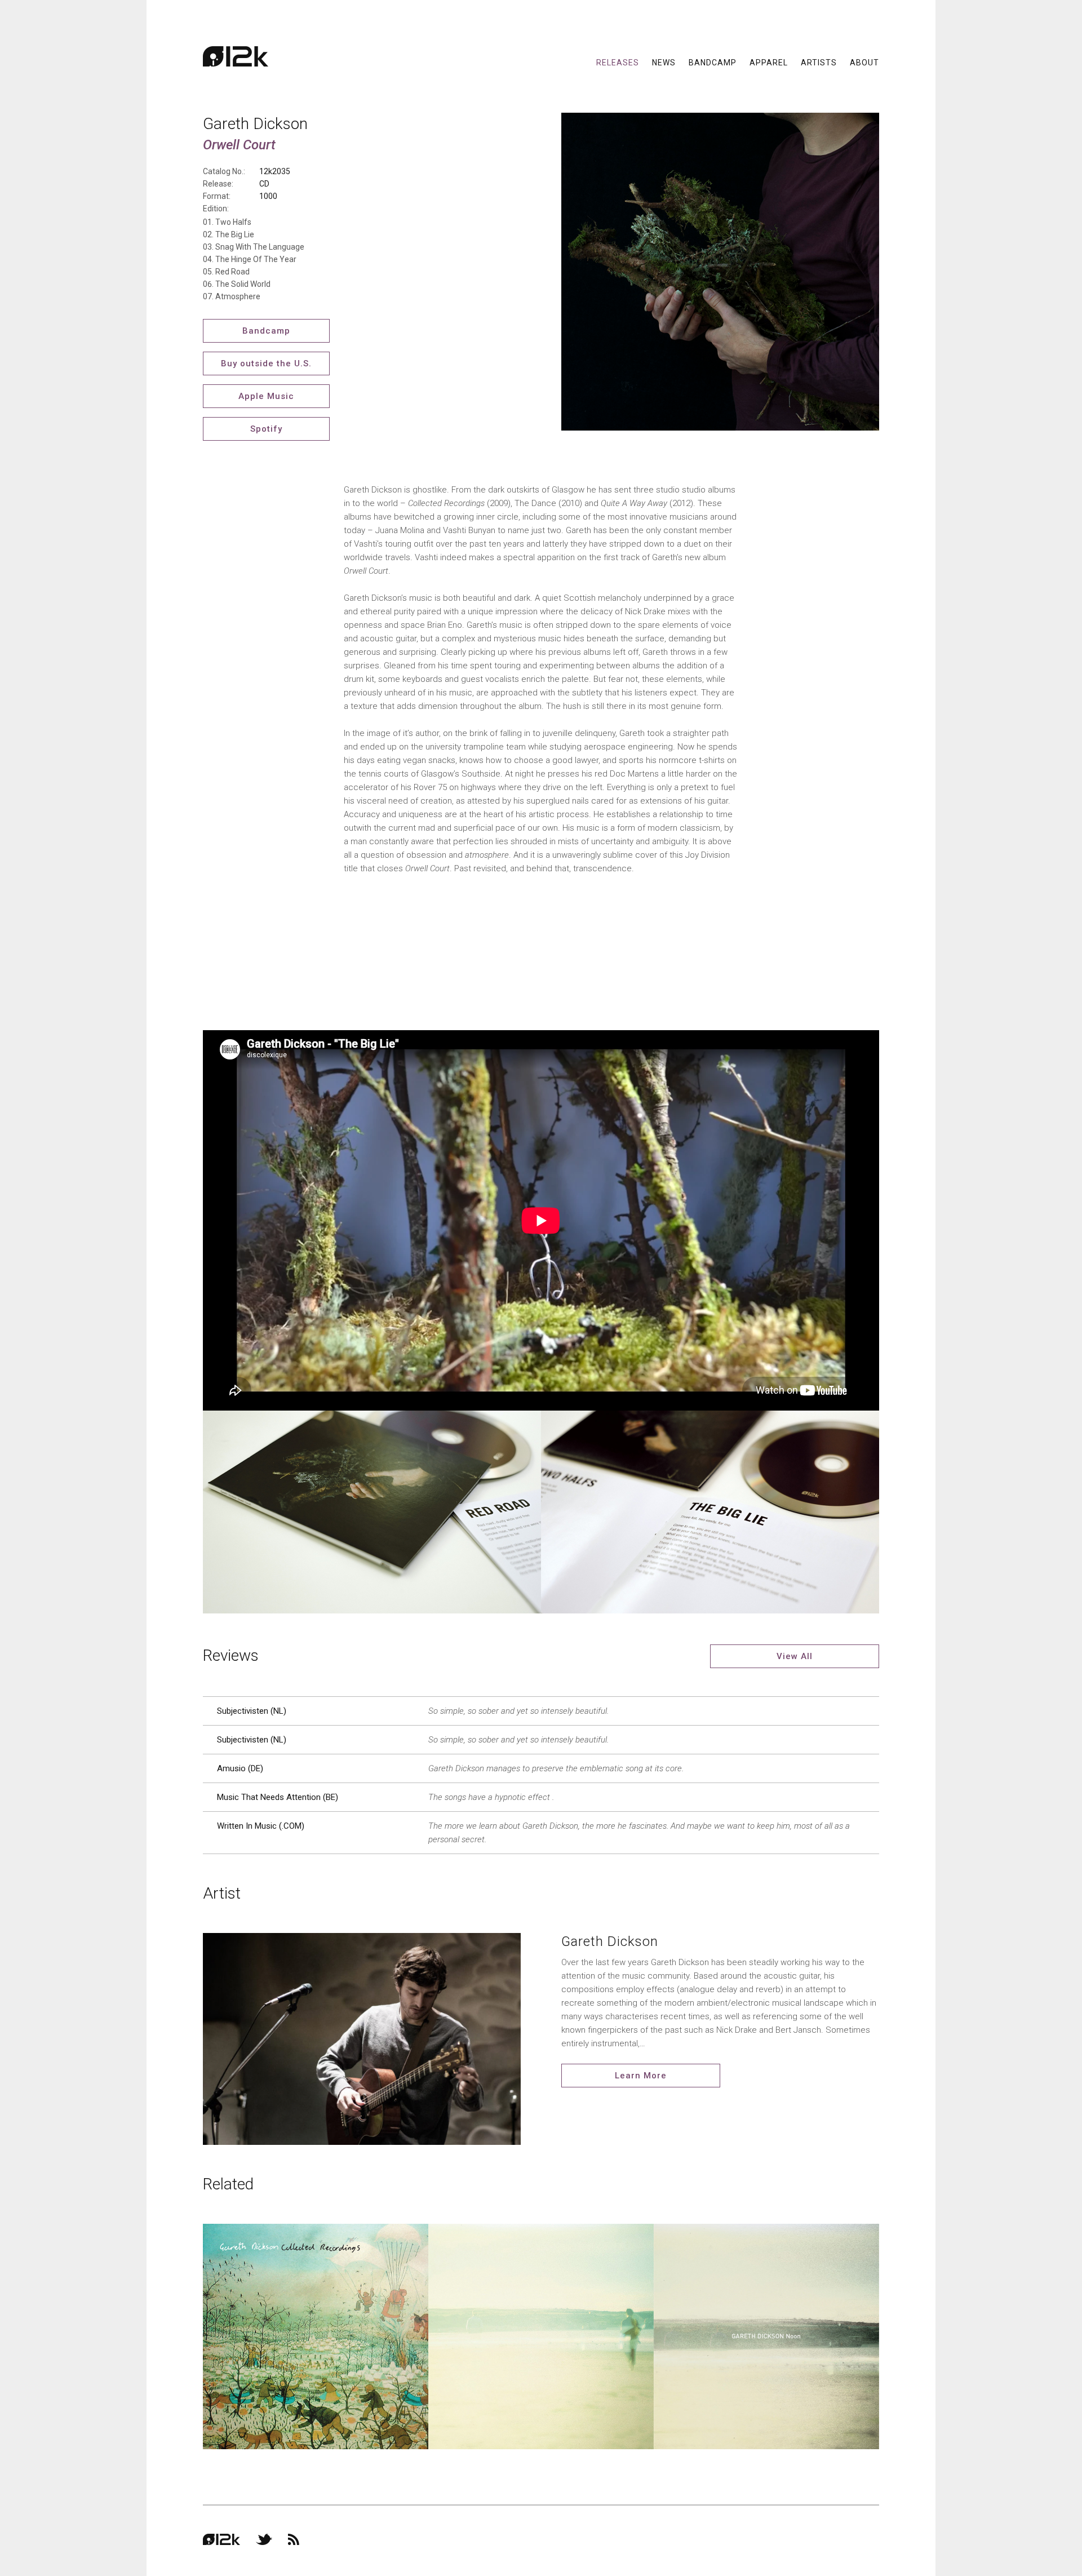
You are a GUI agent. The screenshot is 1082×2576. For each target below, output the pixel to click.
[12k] (236, 56)
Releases (618, 62)
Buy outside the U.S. (266, 363)
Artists (819, 62)
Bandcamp (713, 62)
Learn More (641, 2076)
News (664, 62)
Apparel (769, 62)
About (864, 62)
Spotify (266, 429)
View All (795, 1656)
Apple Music (266, 396)
